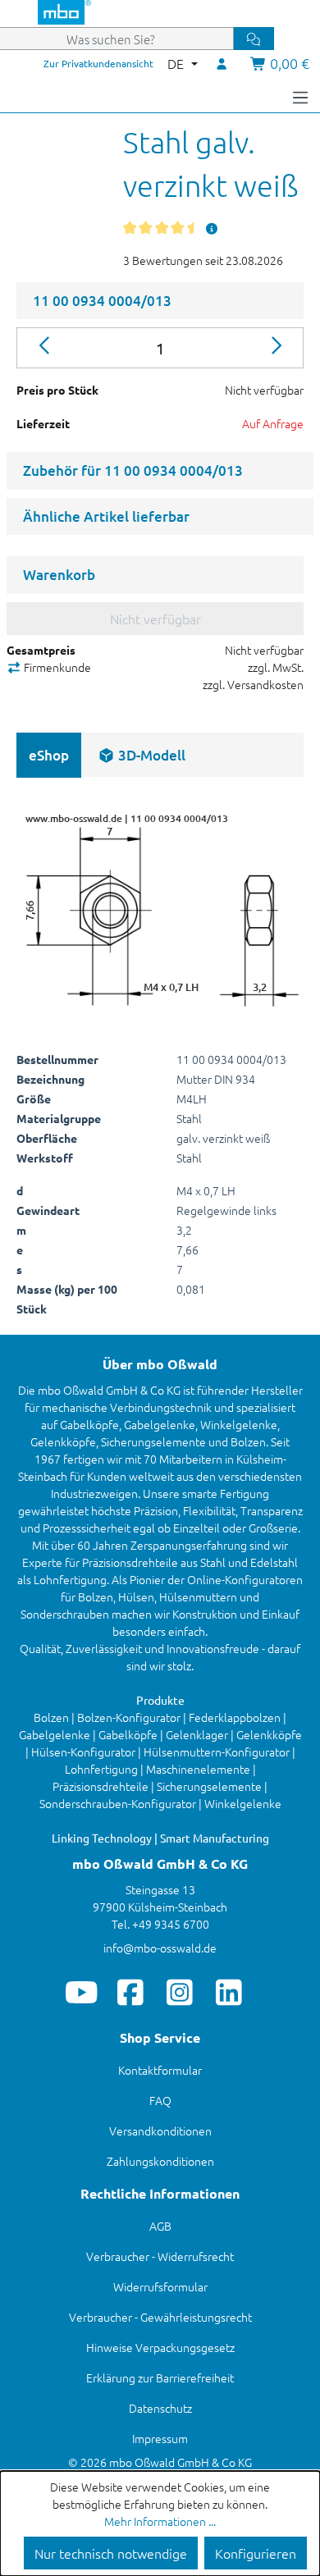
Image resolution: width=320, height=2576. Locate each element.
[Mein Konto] (222, 63)
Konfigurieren (256, 2553)
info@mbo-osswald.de (160, 1948)
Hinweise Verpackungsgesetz (160, 2347)
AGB (160, 2226)
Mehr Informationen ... (160, 2521)
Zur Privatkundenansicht (98, 63)
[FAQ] (212, 228)
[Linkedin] (229, 1992)
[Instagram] (180, 1992)
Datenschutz (160, 2408)
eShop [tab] (49, 755)
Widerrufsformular (160, 2286)
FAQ (160, 2100)
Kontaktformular (160, 2070)
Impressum (160, 2438)
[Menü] (300, 96)
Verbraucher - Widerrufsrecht (160, 2256)
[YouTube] (82, 1992)
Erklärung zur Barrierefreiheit (160, 2377)
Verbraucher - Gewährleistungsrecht (160, 2317)
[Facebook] (131, 1992)
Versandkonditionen (160, 2131)
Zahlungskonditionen (160, 2161)
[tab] (142, 755)
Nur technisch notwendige (111, 2553)
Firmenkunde (56, 667)
